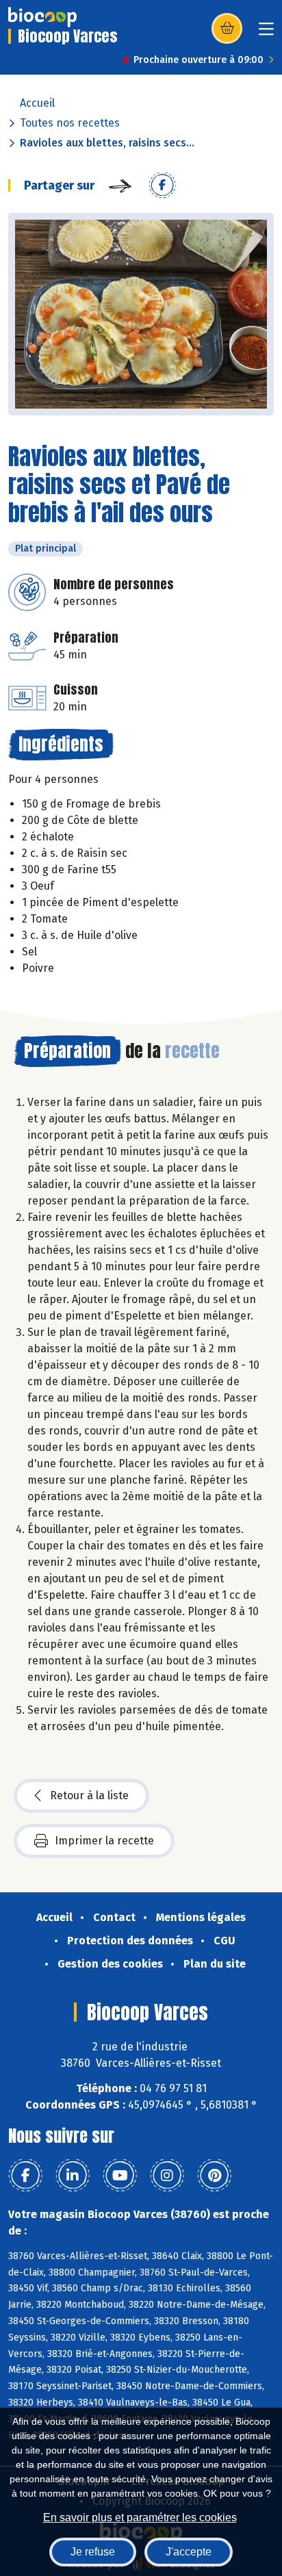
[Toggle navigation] (266, 33)
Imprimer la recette (104, 1841)
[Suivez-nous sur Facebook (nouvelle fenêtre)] (25, 2176)
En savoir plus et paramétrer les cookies (140, 2517)
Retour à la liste (89, 1795)
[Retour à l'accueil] (42, 17)
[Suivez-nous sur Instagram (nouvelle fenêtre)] (167, 2176)
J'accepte (189, 2552)
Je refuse (93, 2552)
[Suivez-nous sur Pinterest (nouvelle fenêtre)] (214, 2176)
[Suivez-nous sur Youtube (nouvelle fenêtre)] (120, 2176)
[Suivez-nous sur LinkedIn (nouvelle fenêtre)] (73, 2176)
